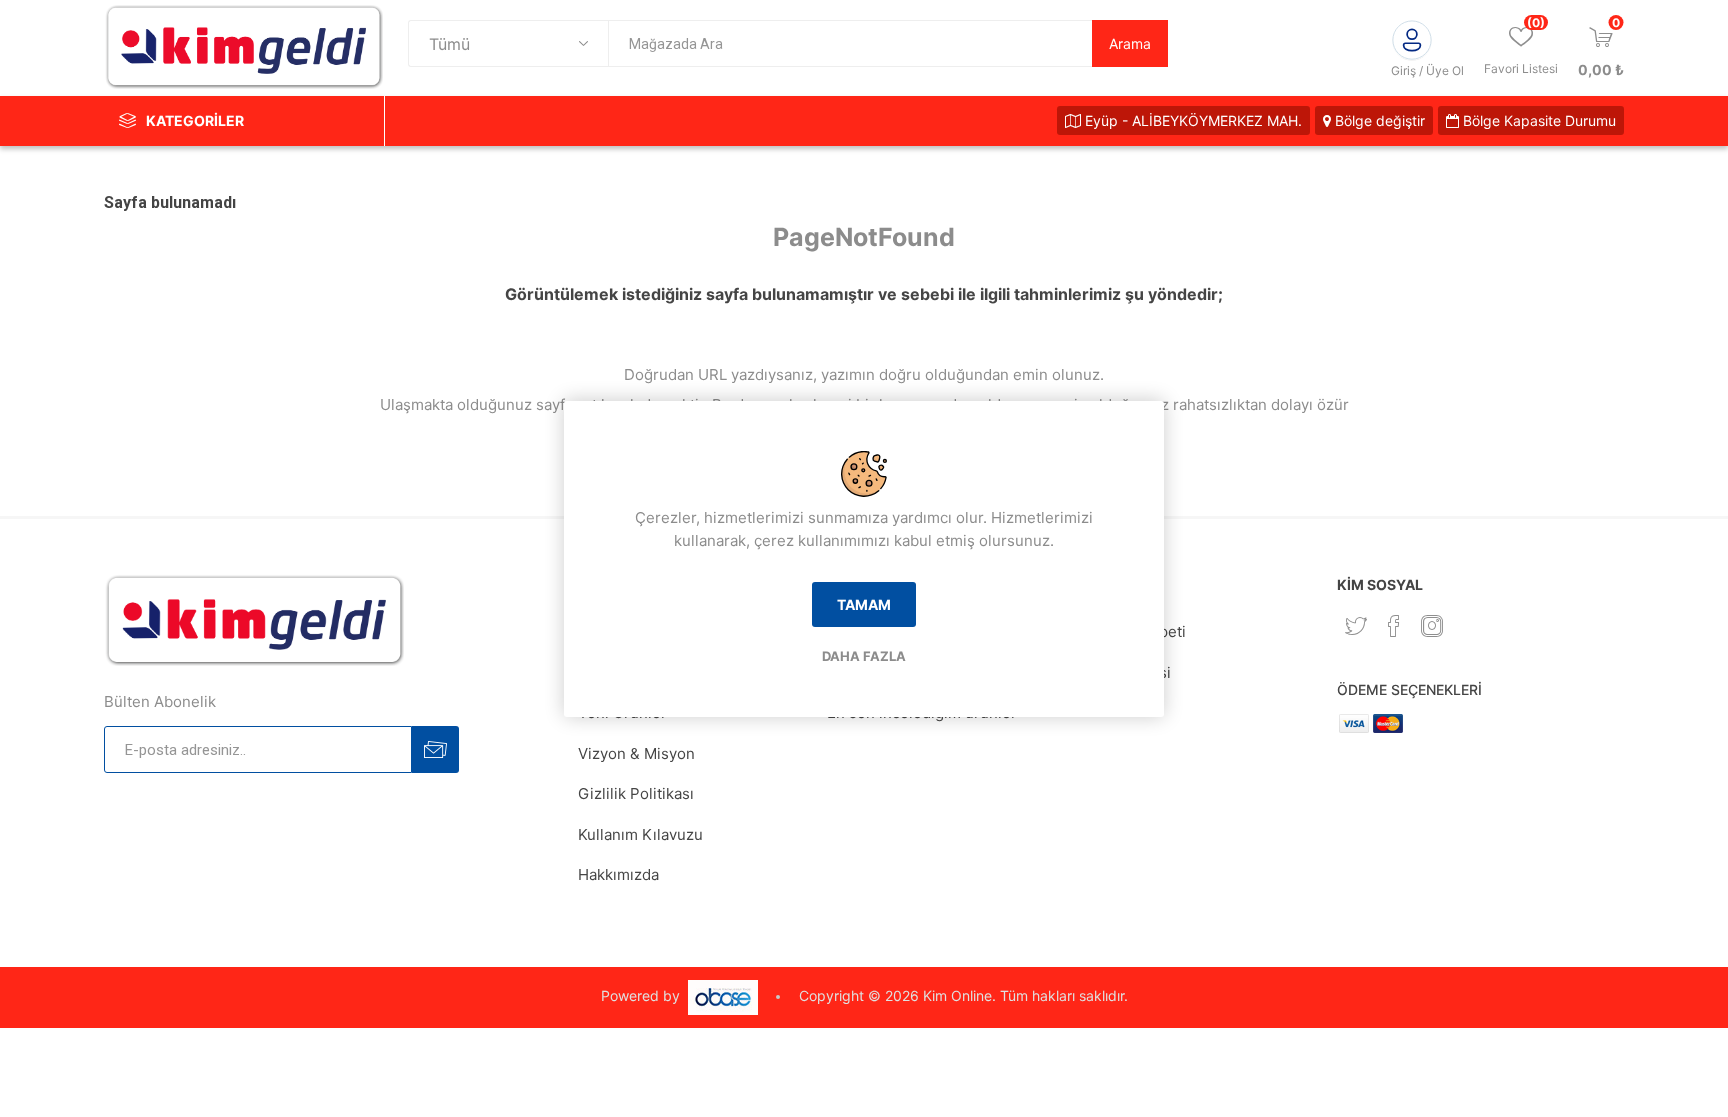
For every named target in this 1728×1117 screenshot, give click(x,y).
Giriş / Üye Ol (1427, 70)
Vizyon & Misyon (636, 753)
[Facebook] (1394, 626)
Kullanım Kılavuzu (640, 834)
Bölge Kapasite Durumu (1537, 120)
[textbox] (850, 43)
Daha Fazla (864, 656)
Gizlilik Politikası (636, 793)
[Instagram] (1432, 626)
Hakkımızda (618, 874)
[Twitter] (1356, 626)
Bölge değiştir (1378, 120)
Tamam (864, 604)
